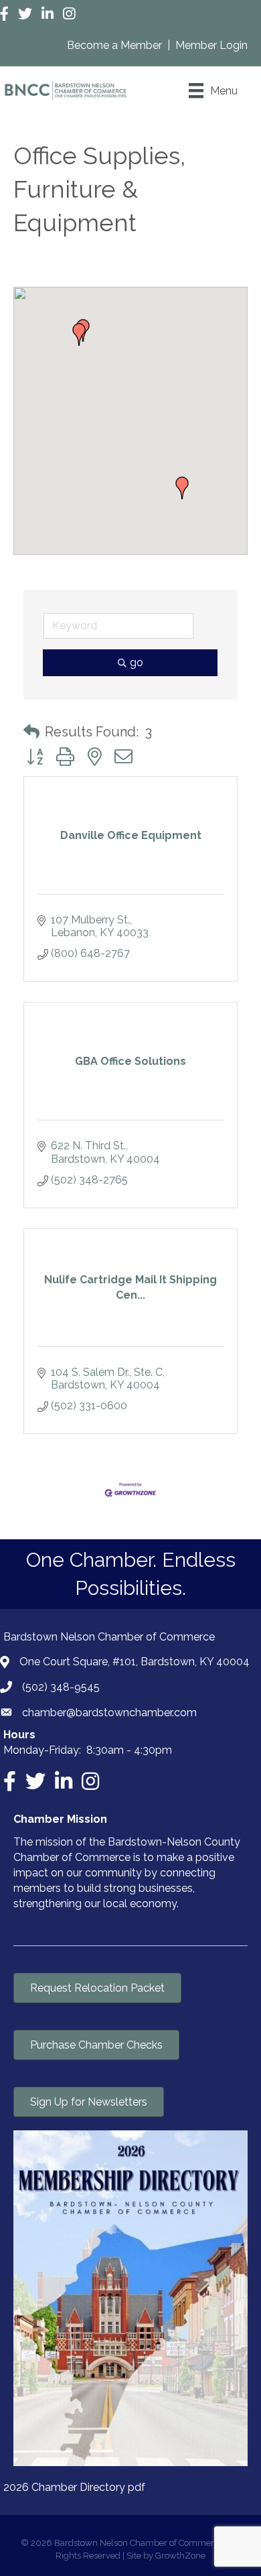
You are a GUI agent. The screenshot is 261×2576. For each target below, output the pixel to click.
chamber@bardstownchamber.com (109, 1713)
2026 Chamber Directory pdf (74, 2487)
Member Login (211, 45)
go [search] (137, 662)
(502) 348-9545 (61, 1687)
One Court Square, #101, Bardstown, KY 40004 (135, 1662)
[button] (79, 334)
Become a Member (116, 45)
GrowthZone (180, 2556)
